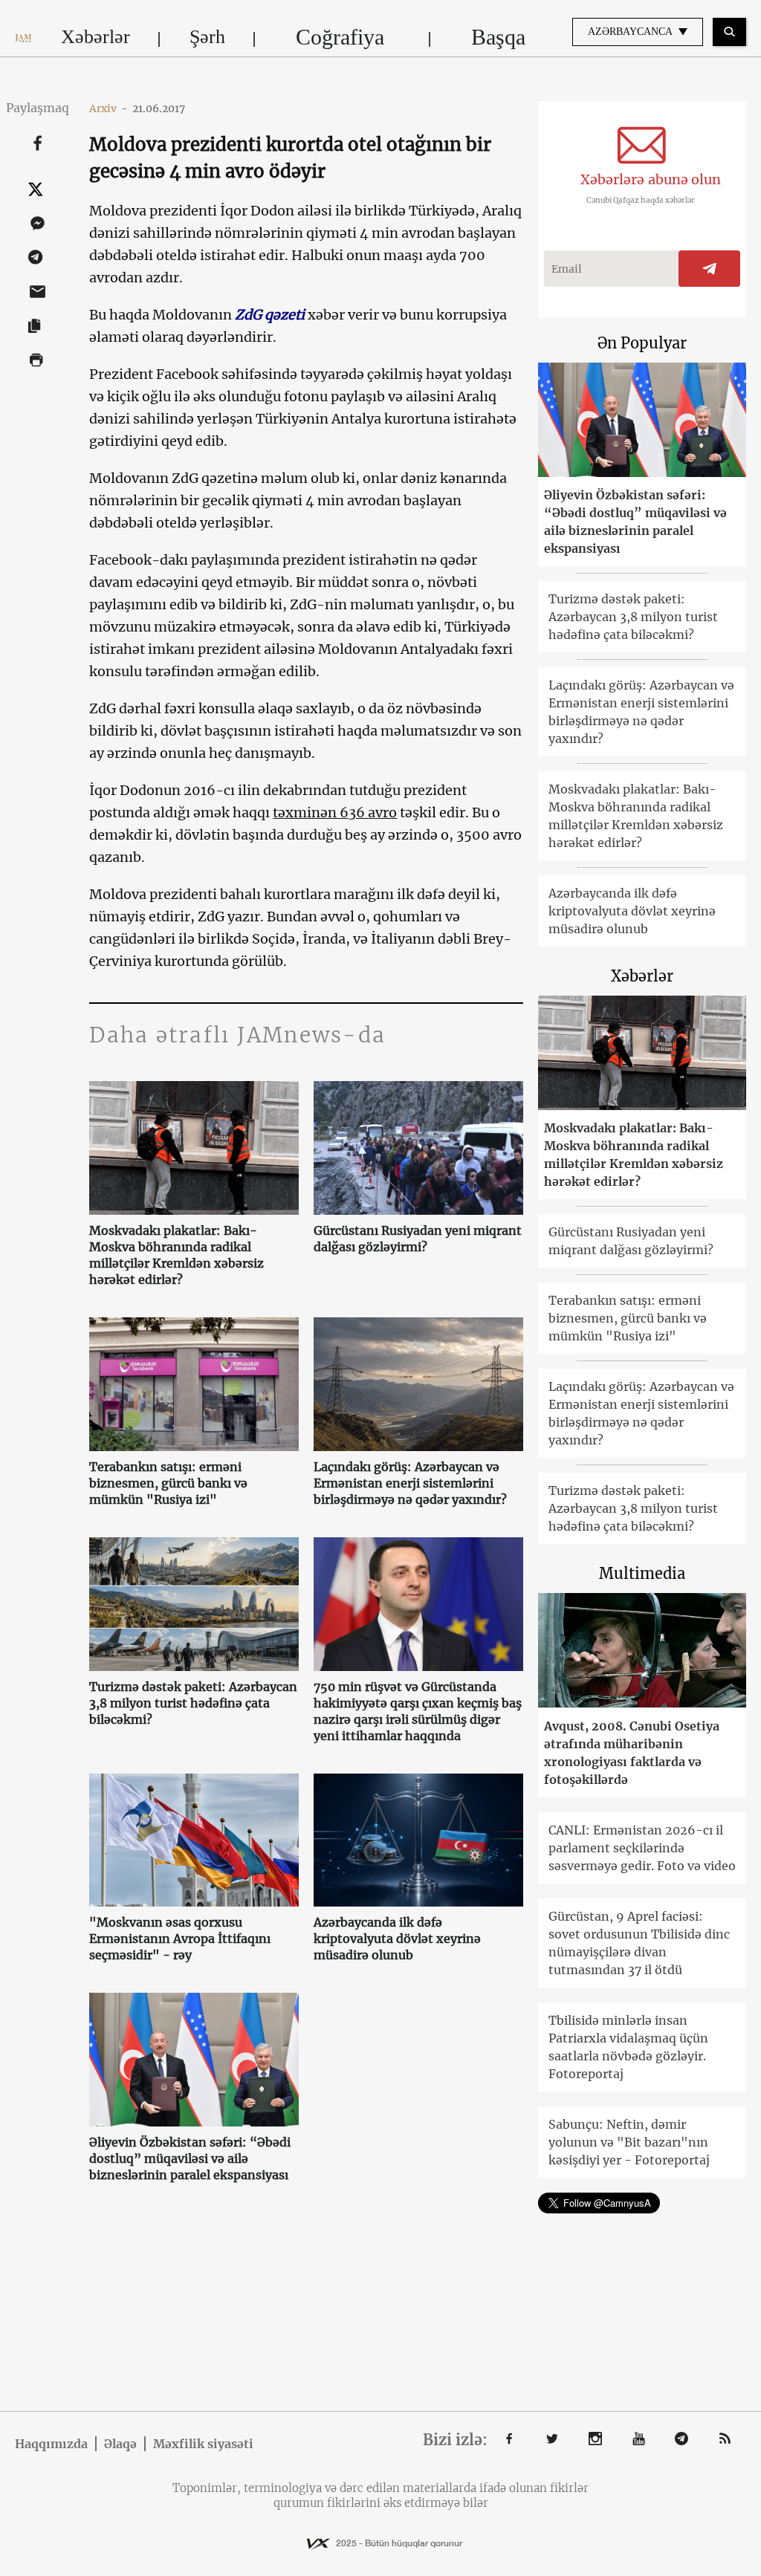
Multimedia (642, 1573)
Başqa (498, 37)
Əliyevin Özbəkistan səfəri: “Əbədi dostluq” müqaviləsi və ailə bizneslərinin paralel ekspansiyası (190, 2158)
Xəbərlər (95, 37)
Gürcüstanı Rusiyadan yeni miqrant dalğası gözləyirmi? (418, 1239)
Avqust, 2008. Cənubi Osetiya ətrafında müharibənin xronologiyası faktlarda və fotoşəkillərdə (632, 1753)
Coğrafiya (340, 37)
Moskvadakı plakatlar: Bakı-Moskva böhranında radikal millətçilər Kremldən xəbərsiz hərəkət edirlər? (177, 1255)
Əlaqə (120, 2444)
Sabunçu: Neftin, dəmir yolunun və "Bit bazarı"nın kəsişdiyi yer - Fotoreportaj (629, 2142)
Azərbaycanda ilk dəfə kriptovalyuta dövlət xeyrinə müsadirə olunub (397, 1939)
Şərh (207, 37)
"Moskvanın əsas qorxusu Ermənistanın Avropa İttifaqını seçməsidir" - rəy (180, 1939)
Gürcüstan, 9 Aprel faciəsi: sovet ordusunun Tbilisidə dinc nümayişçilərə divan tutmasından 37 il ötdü (639, 1943)
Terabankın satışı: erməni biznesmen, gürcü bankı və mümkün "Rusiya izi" (168, 1483)
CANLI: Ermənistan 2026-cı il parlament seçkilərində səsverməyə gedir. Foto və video (642, 1848)
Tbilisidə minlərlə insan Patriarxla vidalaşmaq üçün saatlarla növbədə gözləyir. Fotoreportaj (628, 2047)
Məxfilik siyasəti (203, 2444)
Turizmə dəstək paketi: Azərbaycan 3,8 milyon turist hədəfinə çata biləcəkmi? (193, 1703)
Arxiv (109, 108)
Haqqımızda (51, 2444)
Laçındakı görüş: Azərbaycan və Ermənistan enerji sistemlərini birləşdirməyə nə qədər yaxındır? (410, 1483)
